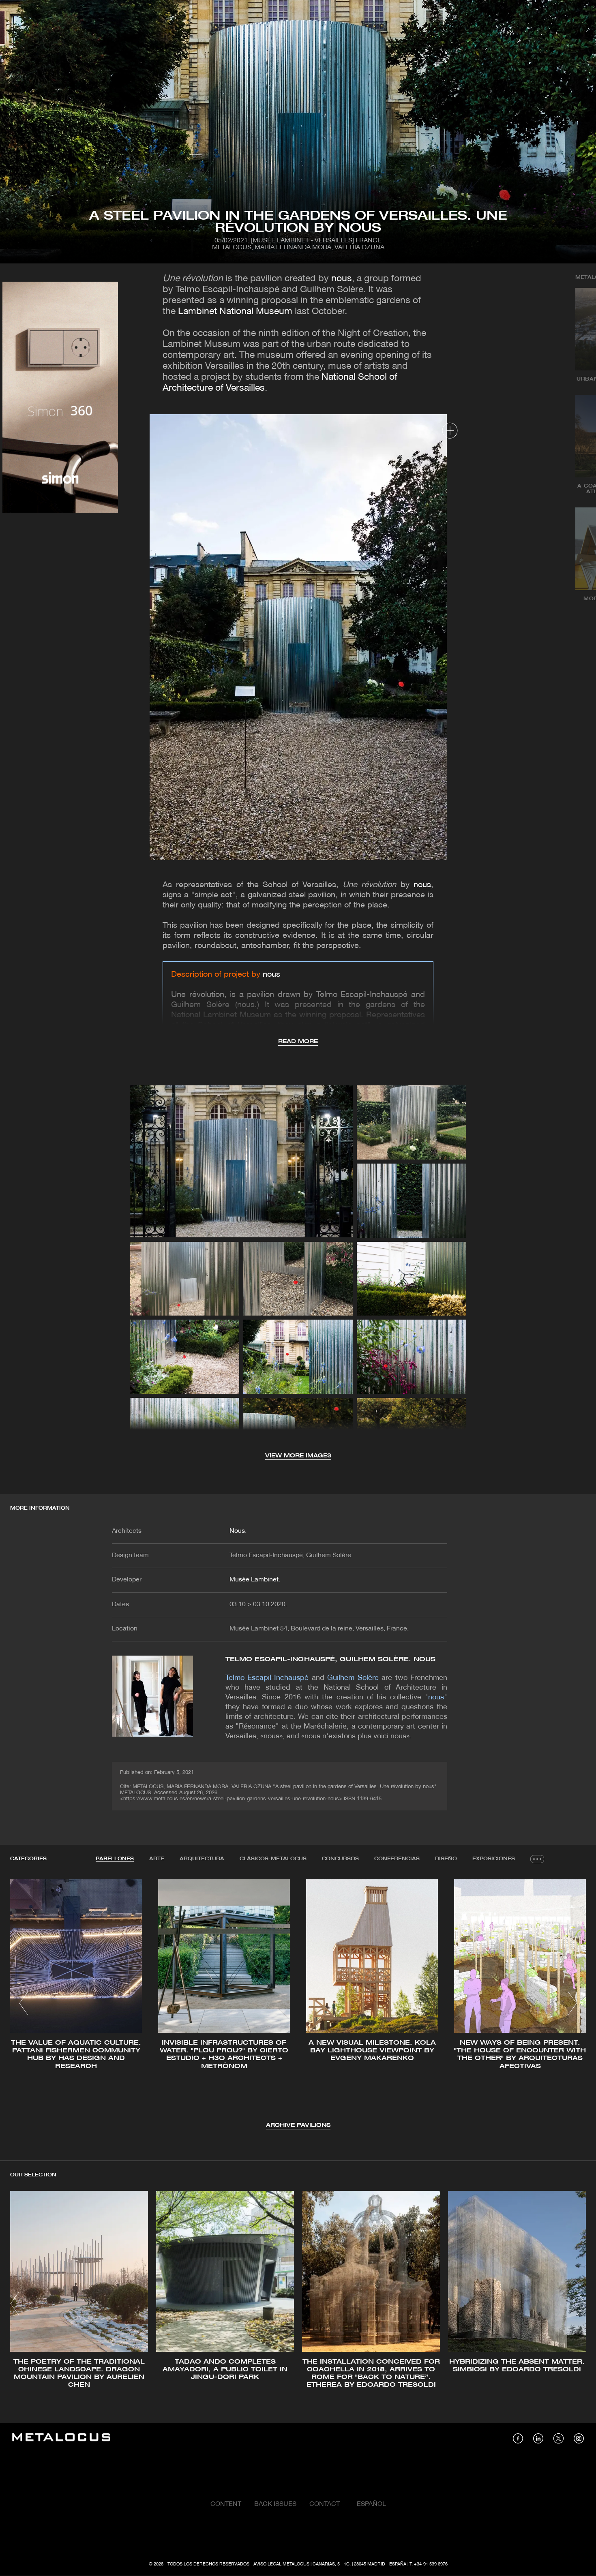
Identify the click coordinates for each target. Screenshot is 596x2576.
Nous (237, 1531)
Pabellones (115, 1859)
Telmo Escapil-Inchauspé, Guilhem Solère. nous (331, 1659)
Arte (157, 1859)
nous (342, 279)
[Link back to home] (61, 2438)
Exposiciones (494, 1859)
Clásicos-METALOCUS (273, 1859)
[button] (24, 2003)
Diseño (446, 1859)
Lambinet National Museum (235, 312)
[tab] (115, 1859)
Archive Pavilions (298, 2126)
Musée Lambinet (254, 1580)
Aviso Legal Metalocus (281, 2564)
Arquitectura (202, 1859)
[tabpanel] (298, 2005)
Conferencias (397, 1859)
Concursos (340, 1859)
